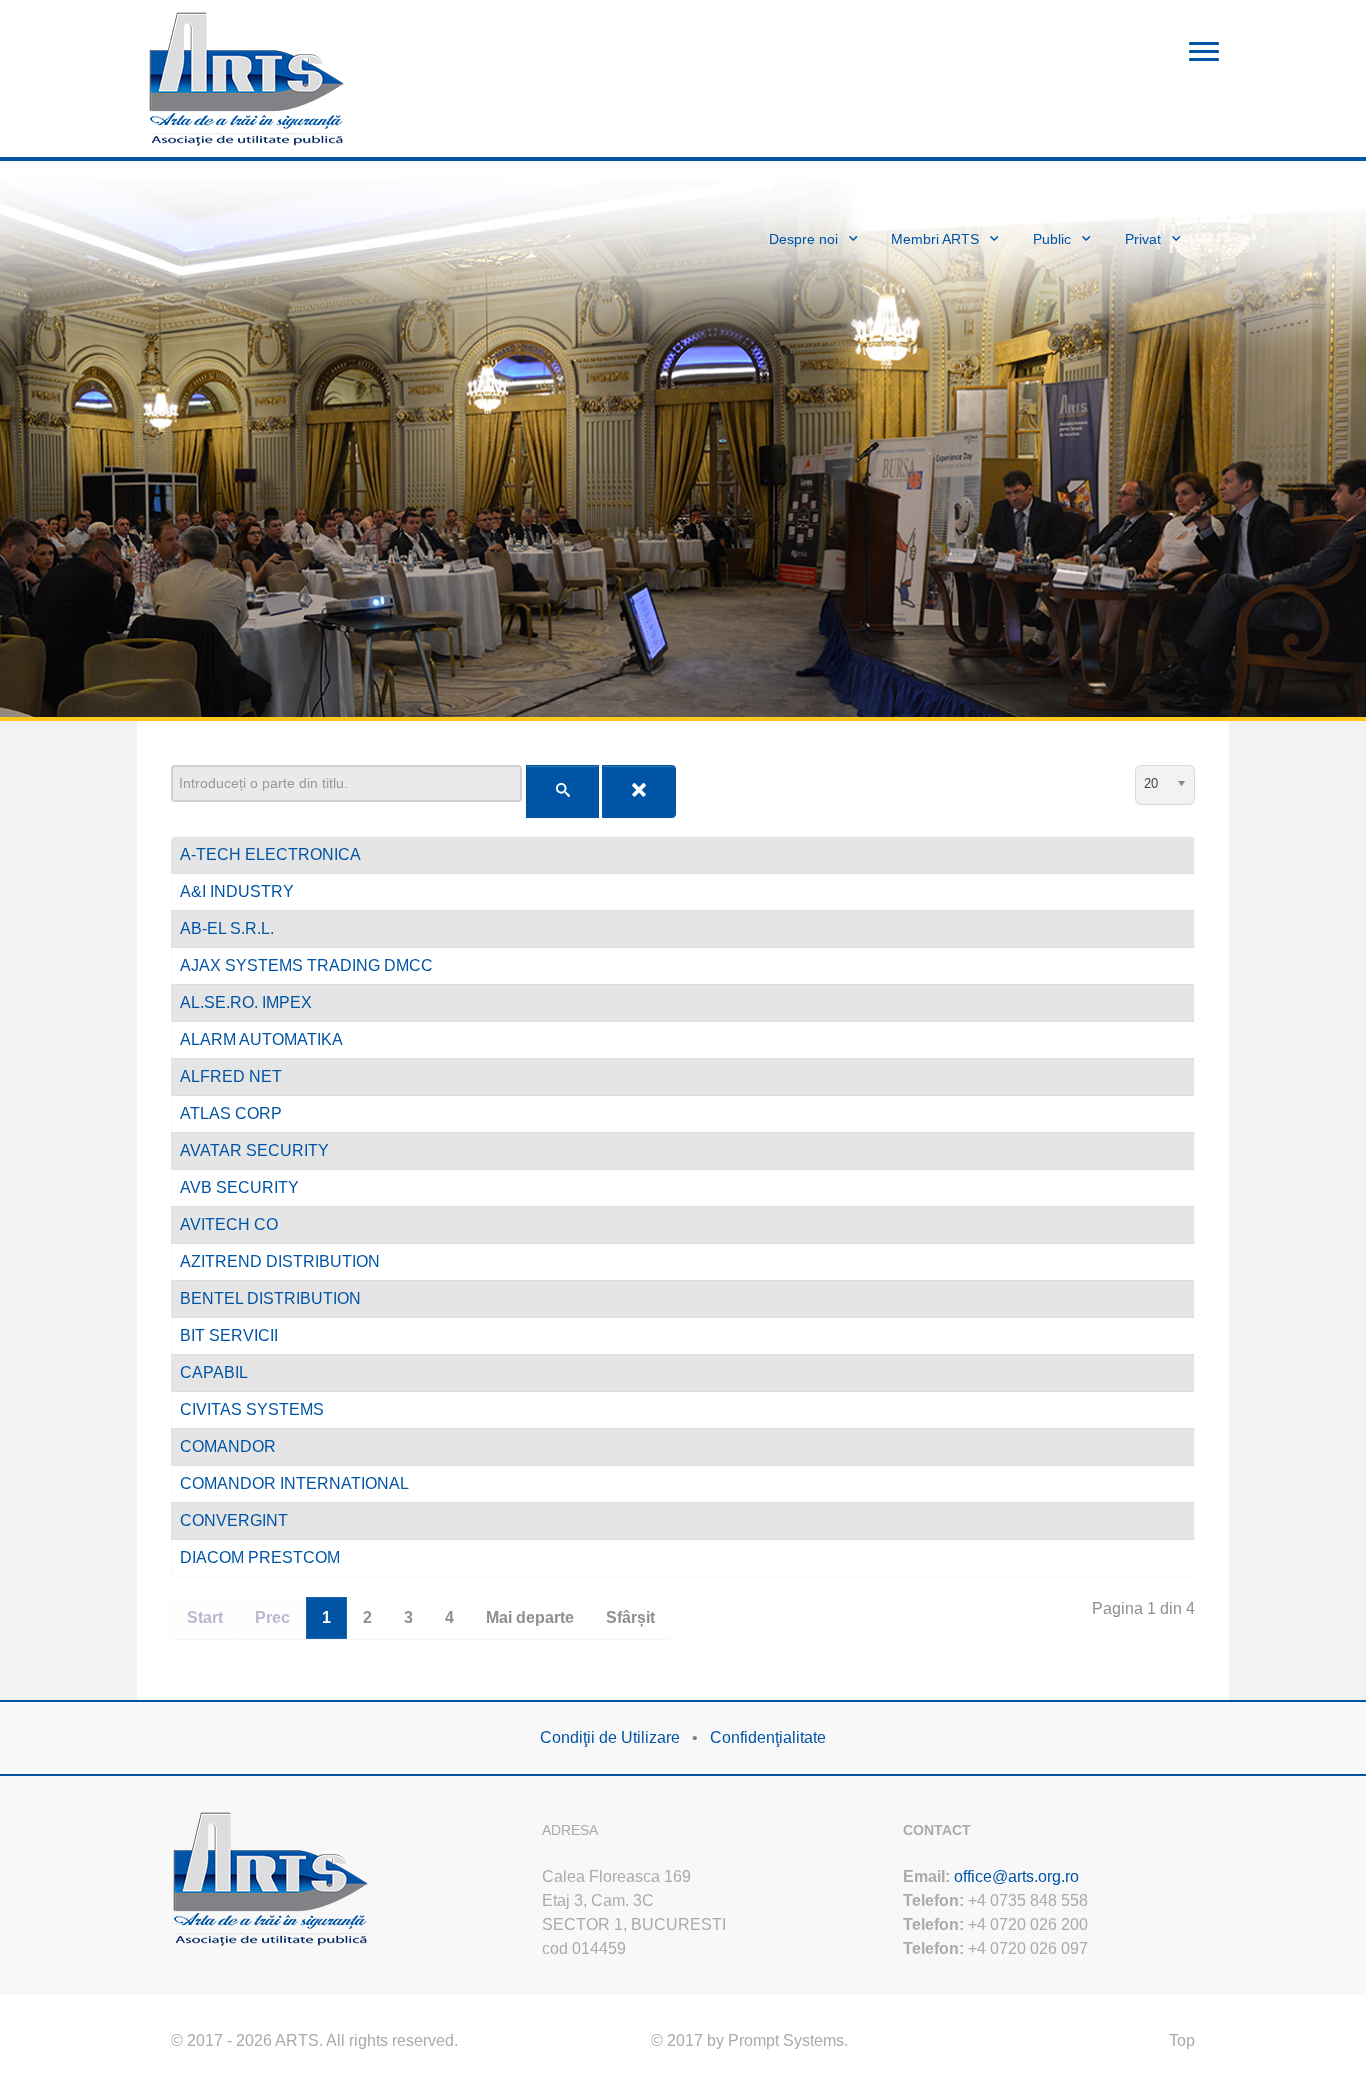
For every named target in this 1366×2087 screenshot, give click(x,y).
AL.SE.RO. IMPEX (246, 1002)
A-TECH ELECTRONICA (270, 854)
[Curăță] (639, 791)
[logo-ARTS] (271, 1876)
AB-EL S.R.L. (227, 928)
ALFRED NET (231, 1076)
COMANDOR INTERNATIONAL (294, 1483)
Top (1182, 2040)
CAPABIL (214, 1372)
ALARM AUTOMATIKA (261, 1039)
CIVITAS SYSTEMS (252, 1409)
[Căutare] (563, 791)
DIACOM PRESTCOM (260, 1557)
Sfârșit (630, 1617)
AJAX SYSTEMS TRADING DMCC (306, 965)
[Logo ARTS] (247, 76)
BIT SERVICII (229, 1335)
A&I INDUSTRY (237, 891)
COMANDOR (228, 1446)
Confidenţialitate (768, 1737)
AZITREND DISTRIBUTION (280, 1261)
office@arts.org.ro (1016, 1876)
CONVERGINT (234, 1520)
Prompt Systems (786, 2040)
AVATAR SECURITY (254, 1150)
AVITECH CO (229, 1224)
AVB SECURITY (239, 1187)
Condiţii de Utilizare (610, 1737)
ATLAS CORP (231, 1113)
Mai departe (530, 1617)
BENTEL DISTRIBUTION (270, 1298)
